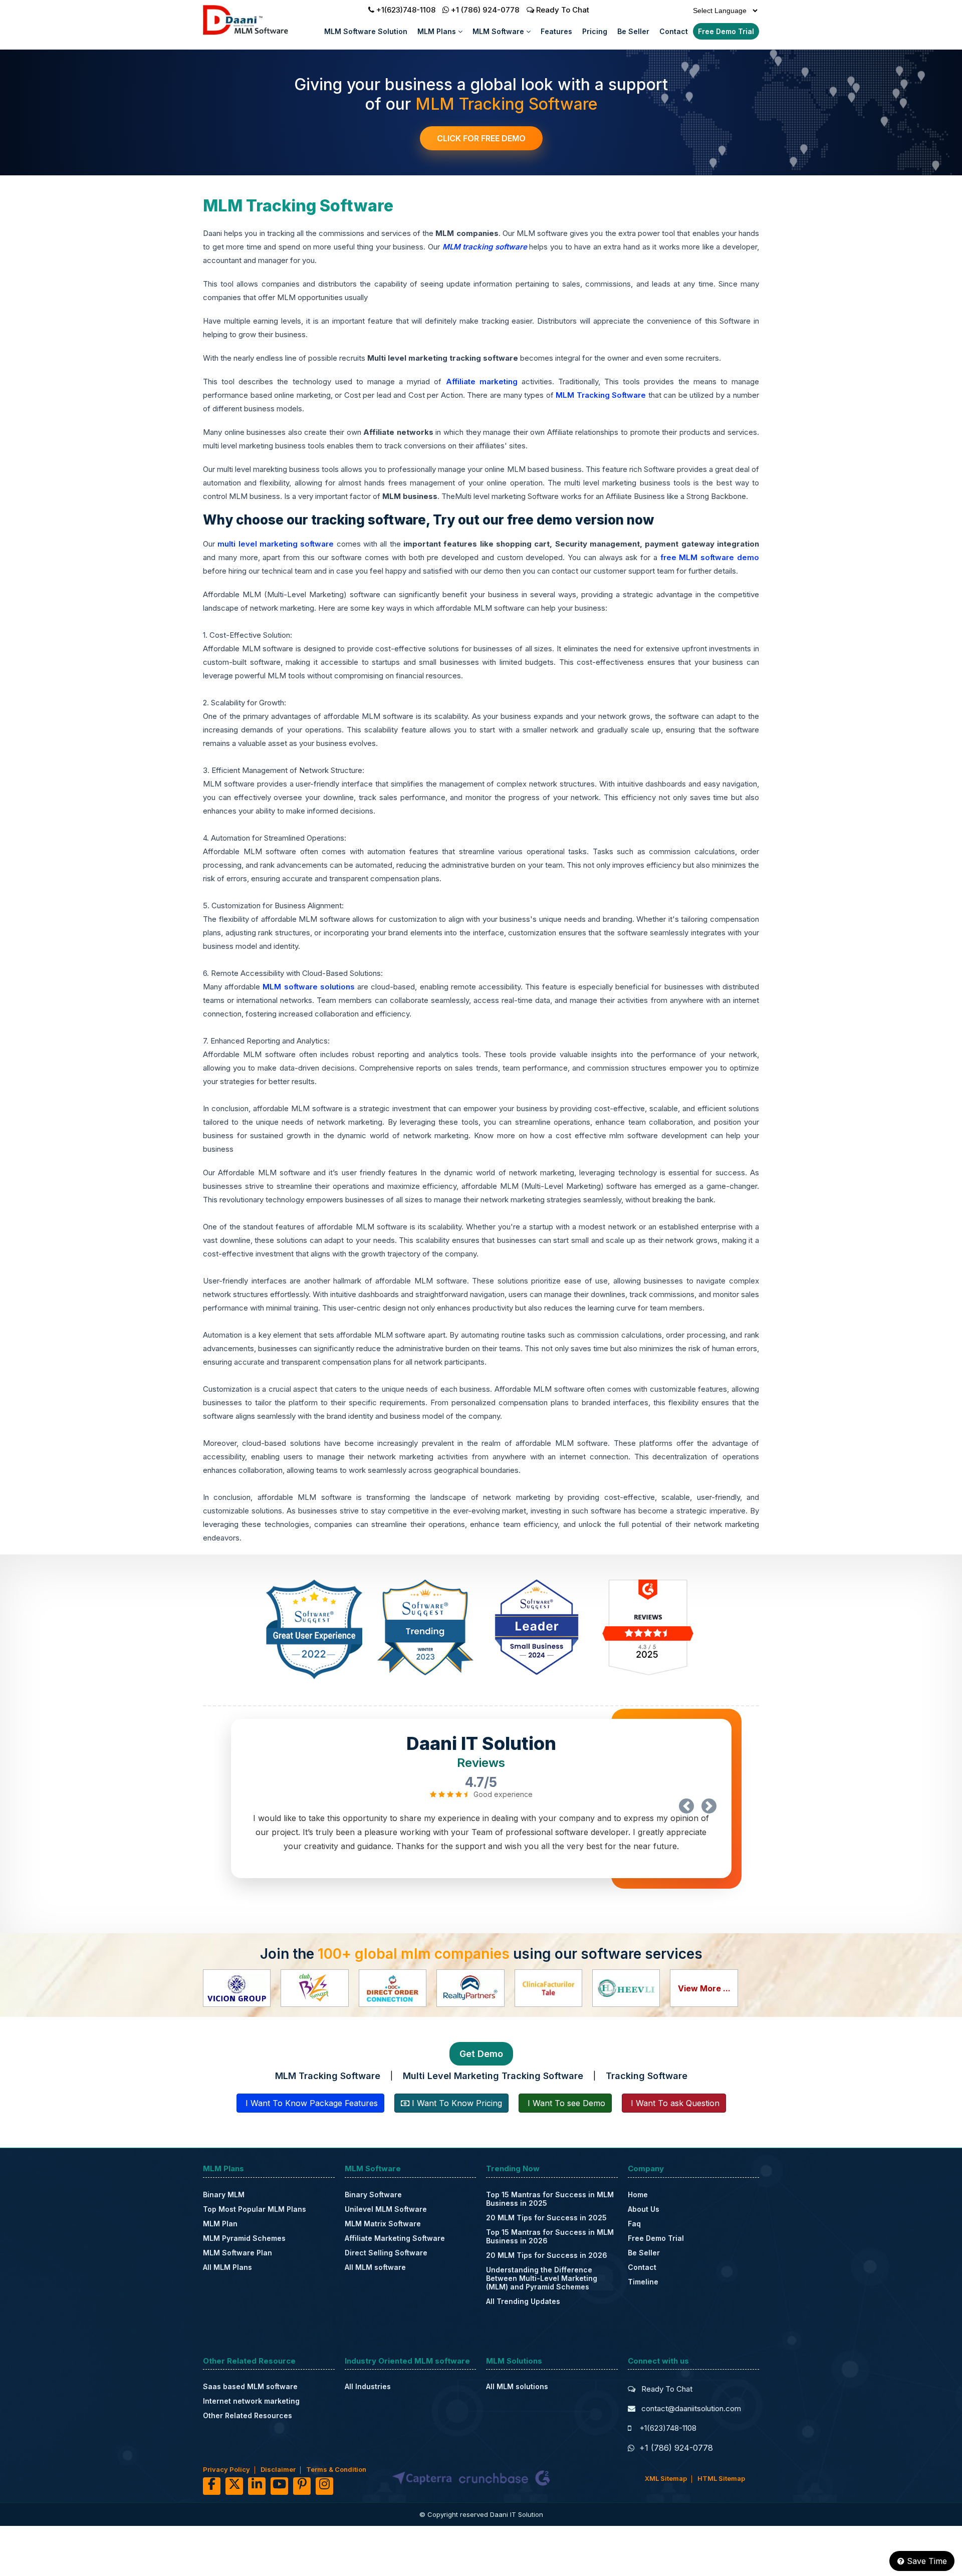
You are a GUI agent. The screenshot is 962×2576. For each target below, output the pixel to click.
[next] (709, 1806)
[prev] (686, 1806)
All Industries (368, 2386)
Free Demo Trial (726, 31)
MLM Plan (220, 2224)
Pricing (595, 31)
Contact (674, 31)
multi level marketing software (276, 544)
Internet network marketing (251, 2401)
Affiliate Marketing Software (395, 2238)
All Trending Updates (523, 2301)
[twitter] (234, 2486)
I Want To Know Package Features (310, 2103)
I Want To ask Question (674, 2103)
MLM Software (499, 31)
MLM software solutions (308, 987)
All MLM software (375, 2267)
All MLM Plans (227, 2267)
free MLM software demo (710, 557)
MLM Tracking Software (602, 395)
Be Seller (633, 31)
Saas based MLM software (250, 2386)
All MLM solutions (517, 2386)
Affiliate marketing (484, 381)
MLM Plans (438, 31)
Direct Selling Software (386, 2253)
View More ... (704, 1988)
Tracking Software (647, 2076)
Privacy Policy (226, 2469)
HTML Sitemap (721, 2478)
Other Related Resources (248, 2415)
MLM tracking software (485, 247)
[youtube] (279, 2486)
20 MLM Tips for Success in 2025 (546, 2218)
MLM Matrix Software (383, 2224)
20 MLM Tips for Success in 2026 (547, 2255)
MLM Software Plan (237, 2253)
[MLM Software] (259, 33)
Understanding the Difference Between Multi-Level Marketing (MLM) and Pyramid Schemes (542, 2278)
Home (638, 2195)
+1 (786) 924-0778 (485, 10)
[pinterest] (302, 2486)
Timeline (643, 2282)
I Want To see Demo (565, 2103)
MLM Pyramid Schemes (244, 2238)
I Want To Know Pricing (456, 2103)
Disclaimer (278, 2469)
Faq (634, 2224)
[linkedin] (257, 2486)
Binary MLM (224, 2195)
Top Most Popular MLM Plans (255, 2209)
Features (556, 31)
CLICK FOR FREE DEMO (481, 138)
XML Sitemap (666, 2478)
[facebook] (212, 2486)
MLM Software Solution (366, 31)
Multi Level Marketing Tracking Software (493, 2076)
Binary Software (373, 2195)
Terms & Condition (336, 2469)
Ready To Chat (562, 10)
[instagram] (324, 2486)
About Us (644, 2209)
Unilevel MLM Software (386, 2209)
